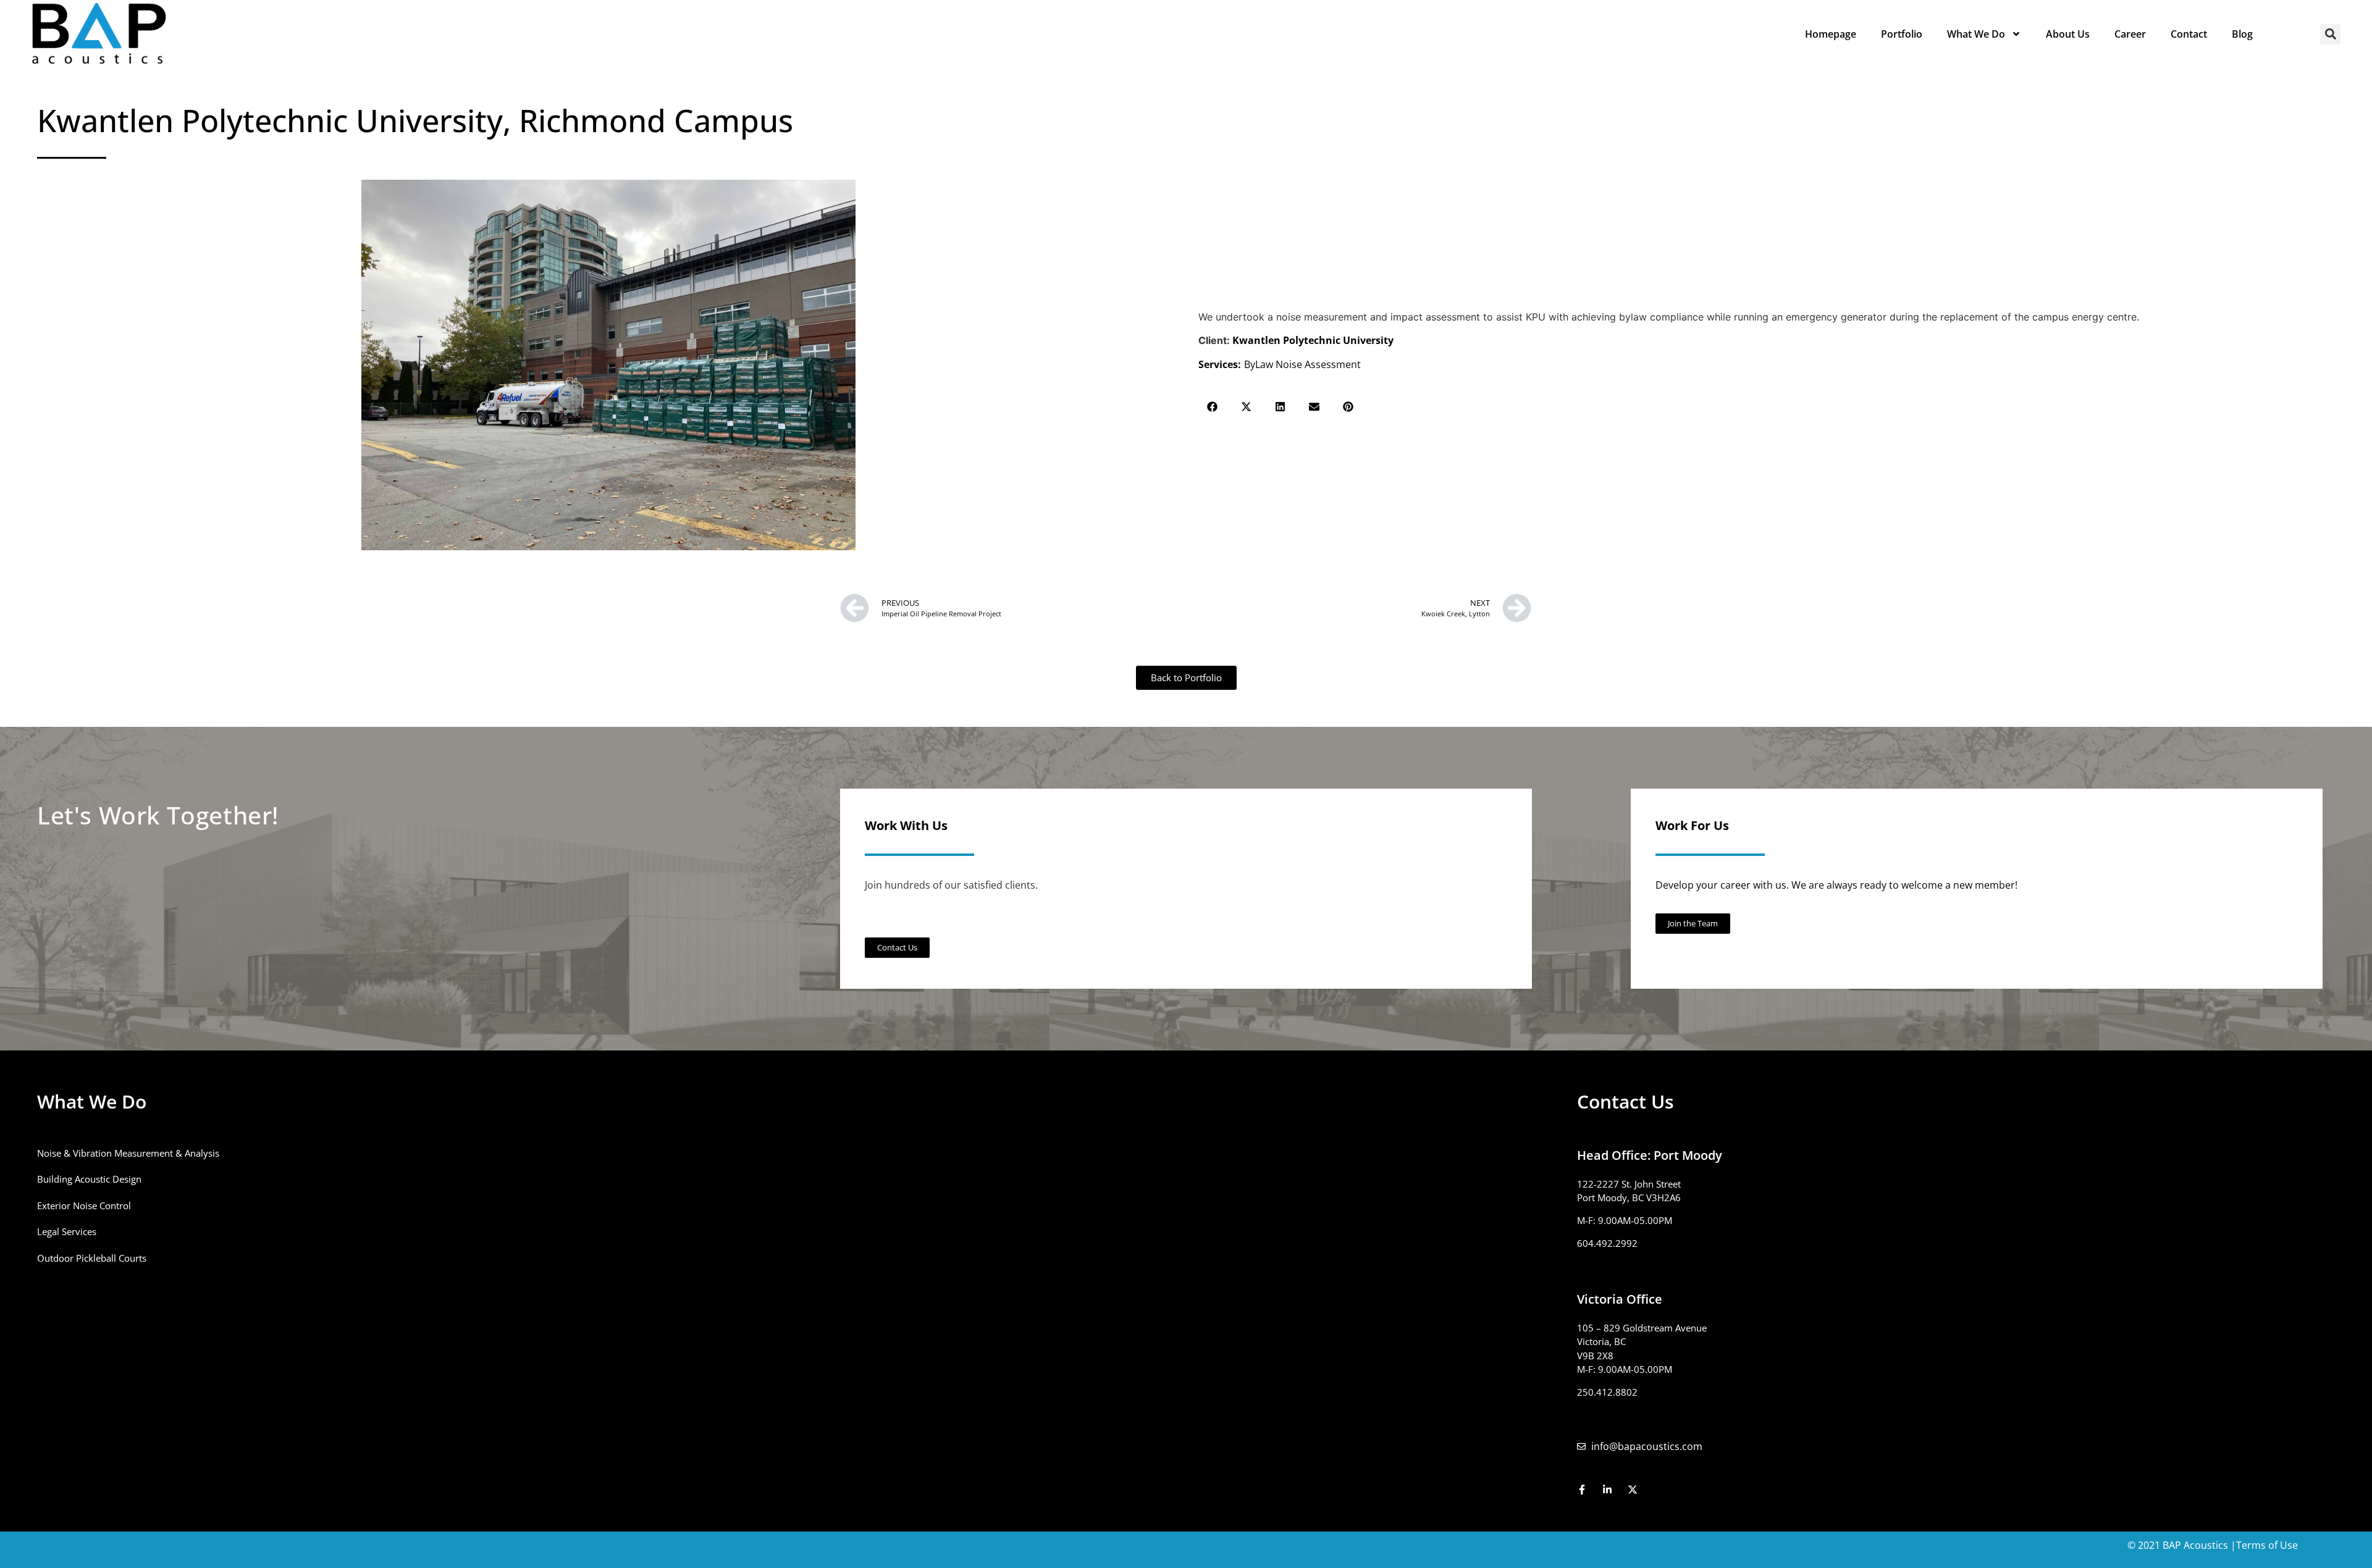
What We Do (1976, 34)
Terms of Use (2267, 1545)
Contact (2189, 34)
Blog (2242, 34)
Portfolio (1902, 34)
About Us (2068, 34)
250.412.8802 (1607, 1392)
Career (2130, 34)
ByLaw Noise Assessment (1302, 364)
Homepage (1831, 34)
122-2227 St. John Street (1629, 1184)
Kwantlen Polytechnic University (1313, 340)
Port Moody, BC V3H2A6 (1629, 1197)
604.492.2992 (1607, 1243)
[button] (2330, 34)
